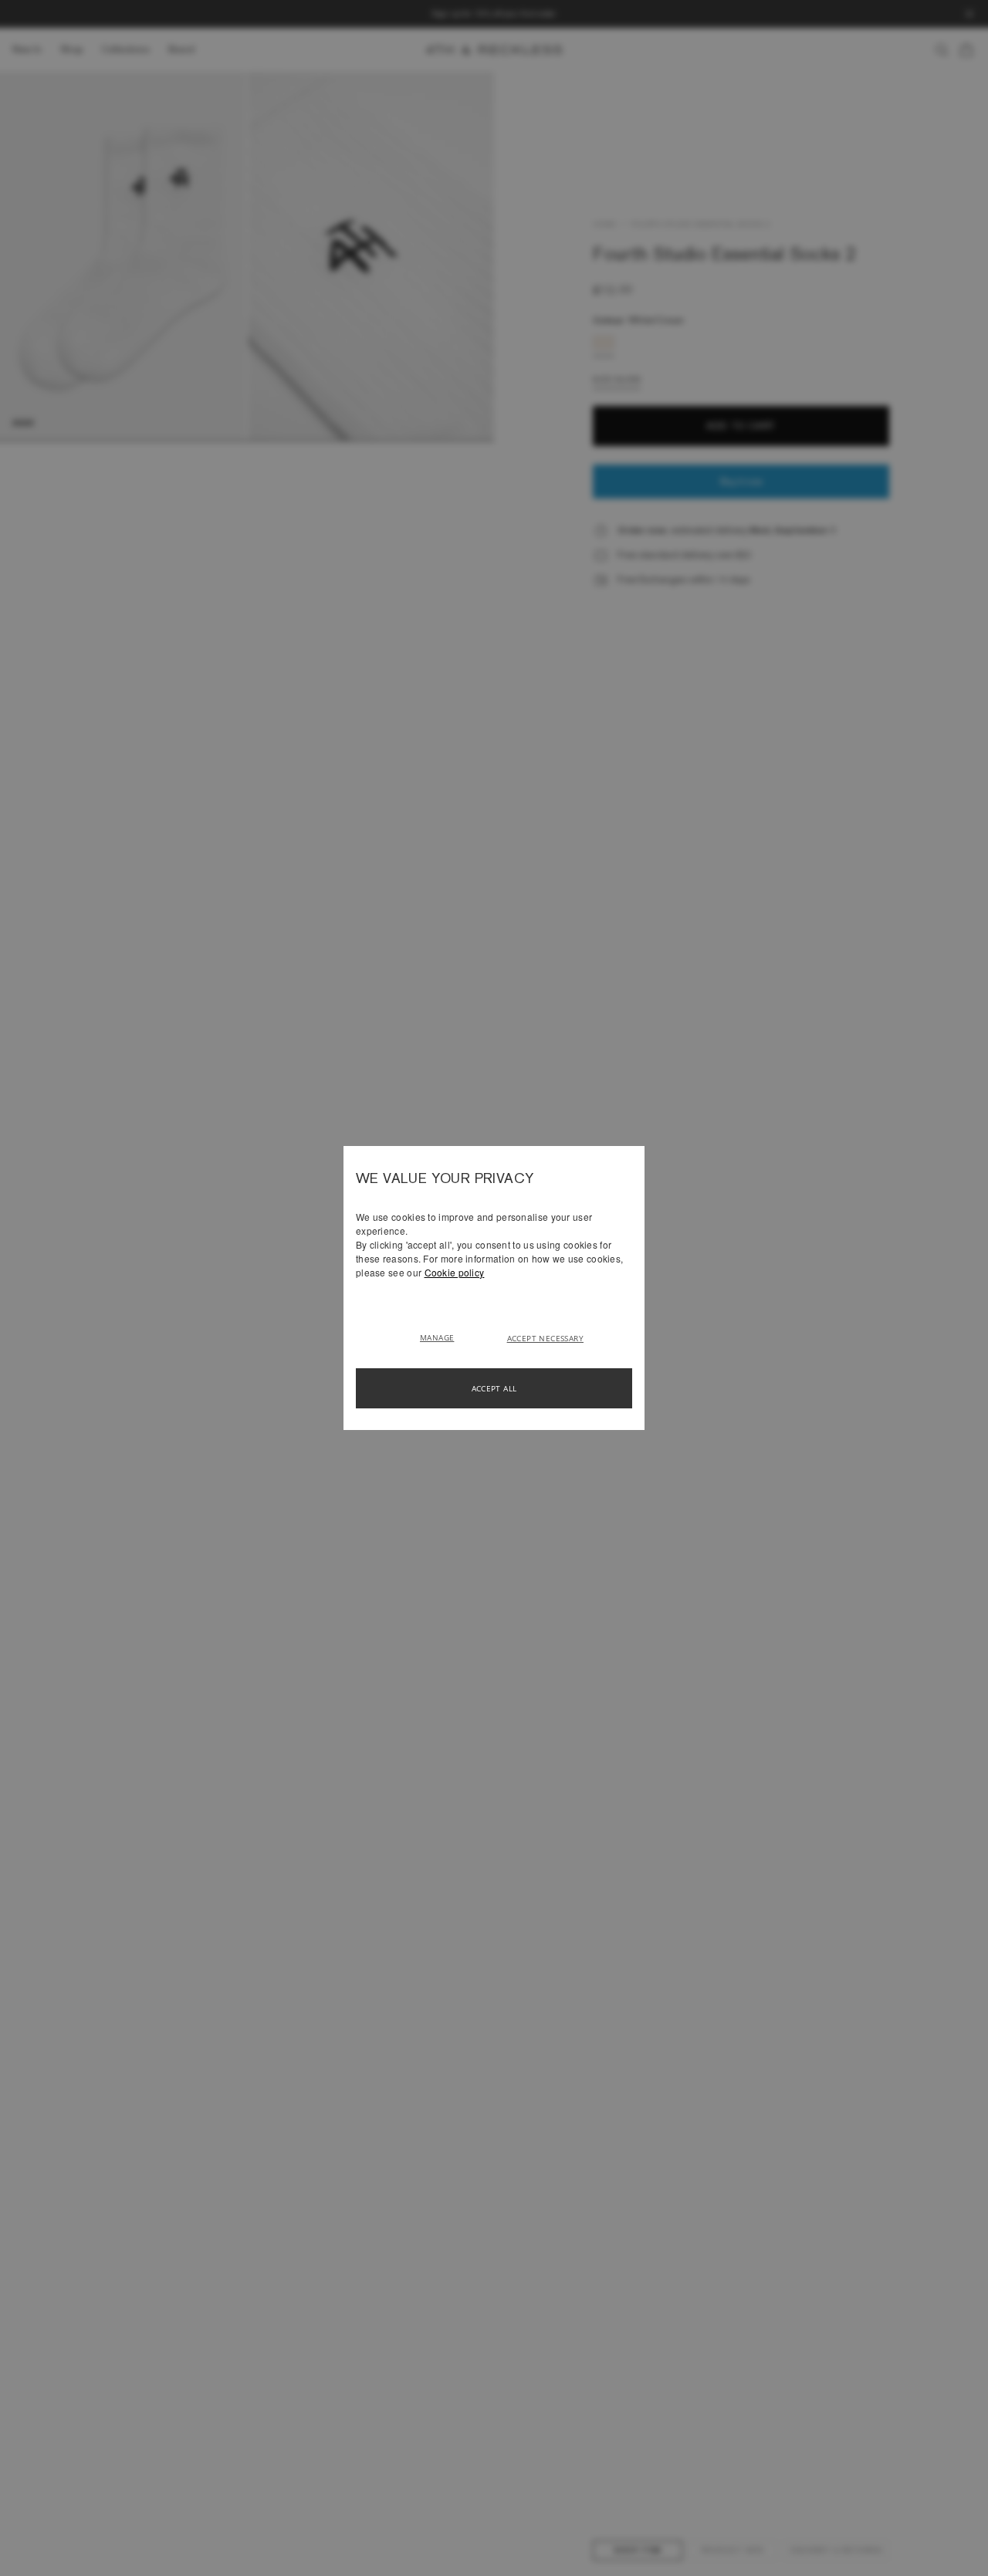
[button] (443, 1337)
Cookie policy (455, 1272)
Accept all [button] (494, 1388)
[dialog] (494, 1288)
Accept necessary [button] (545, 1338)
